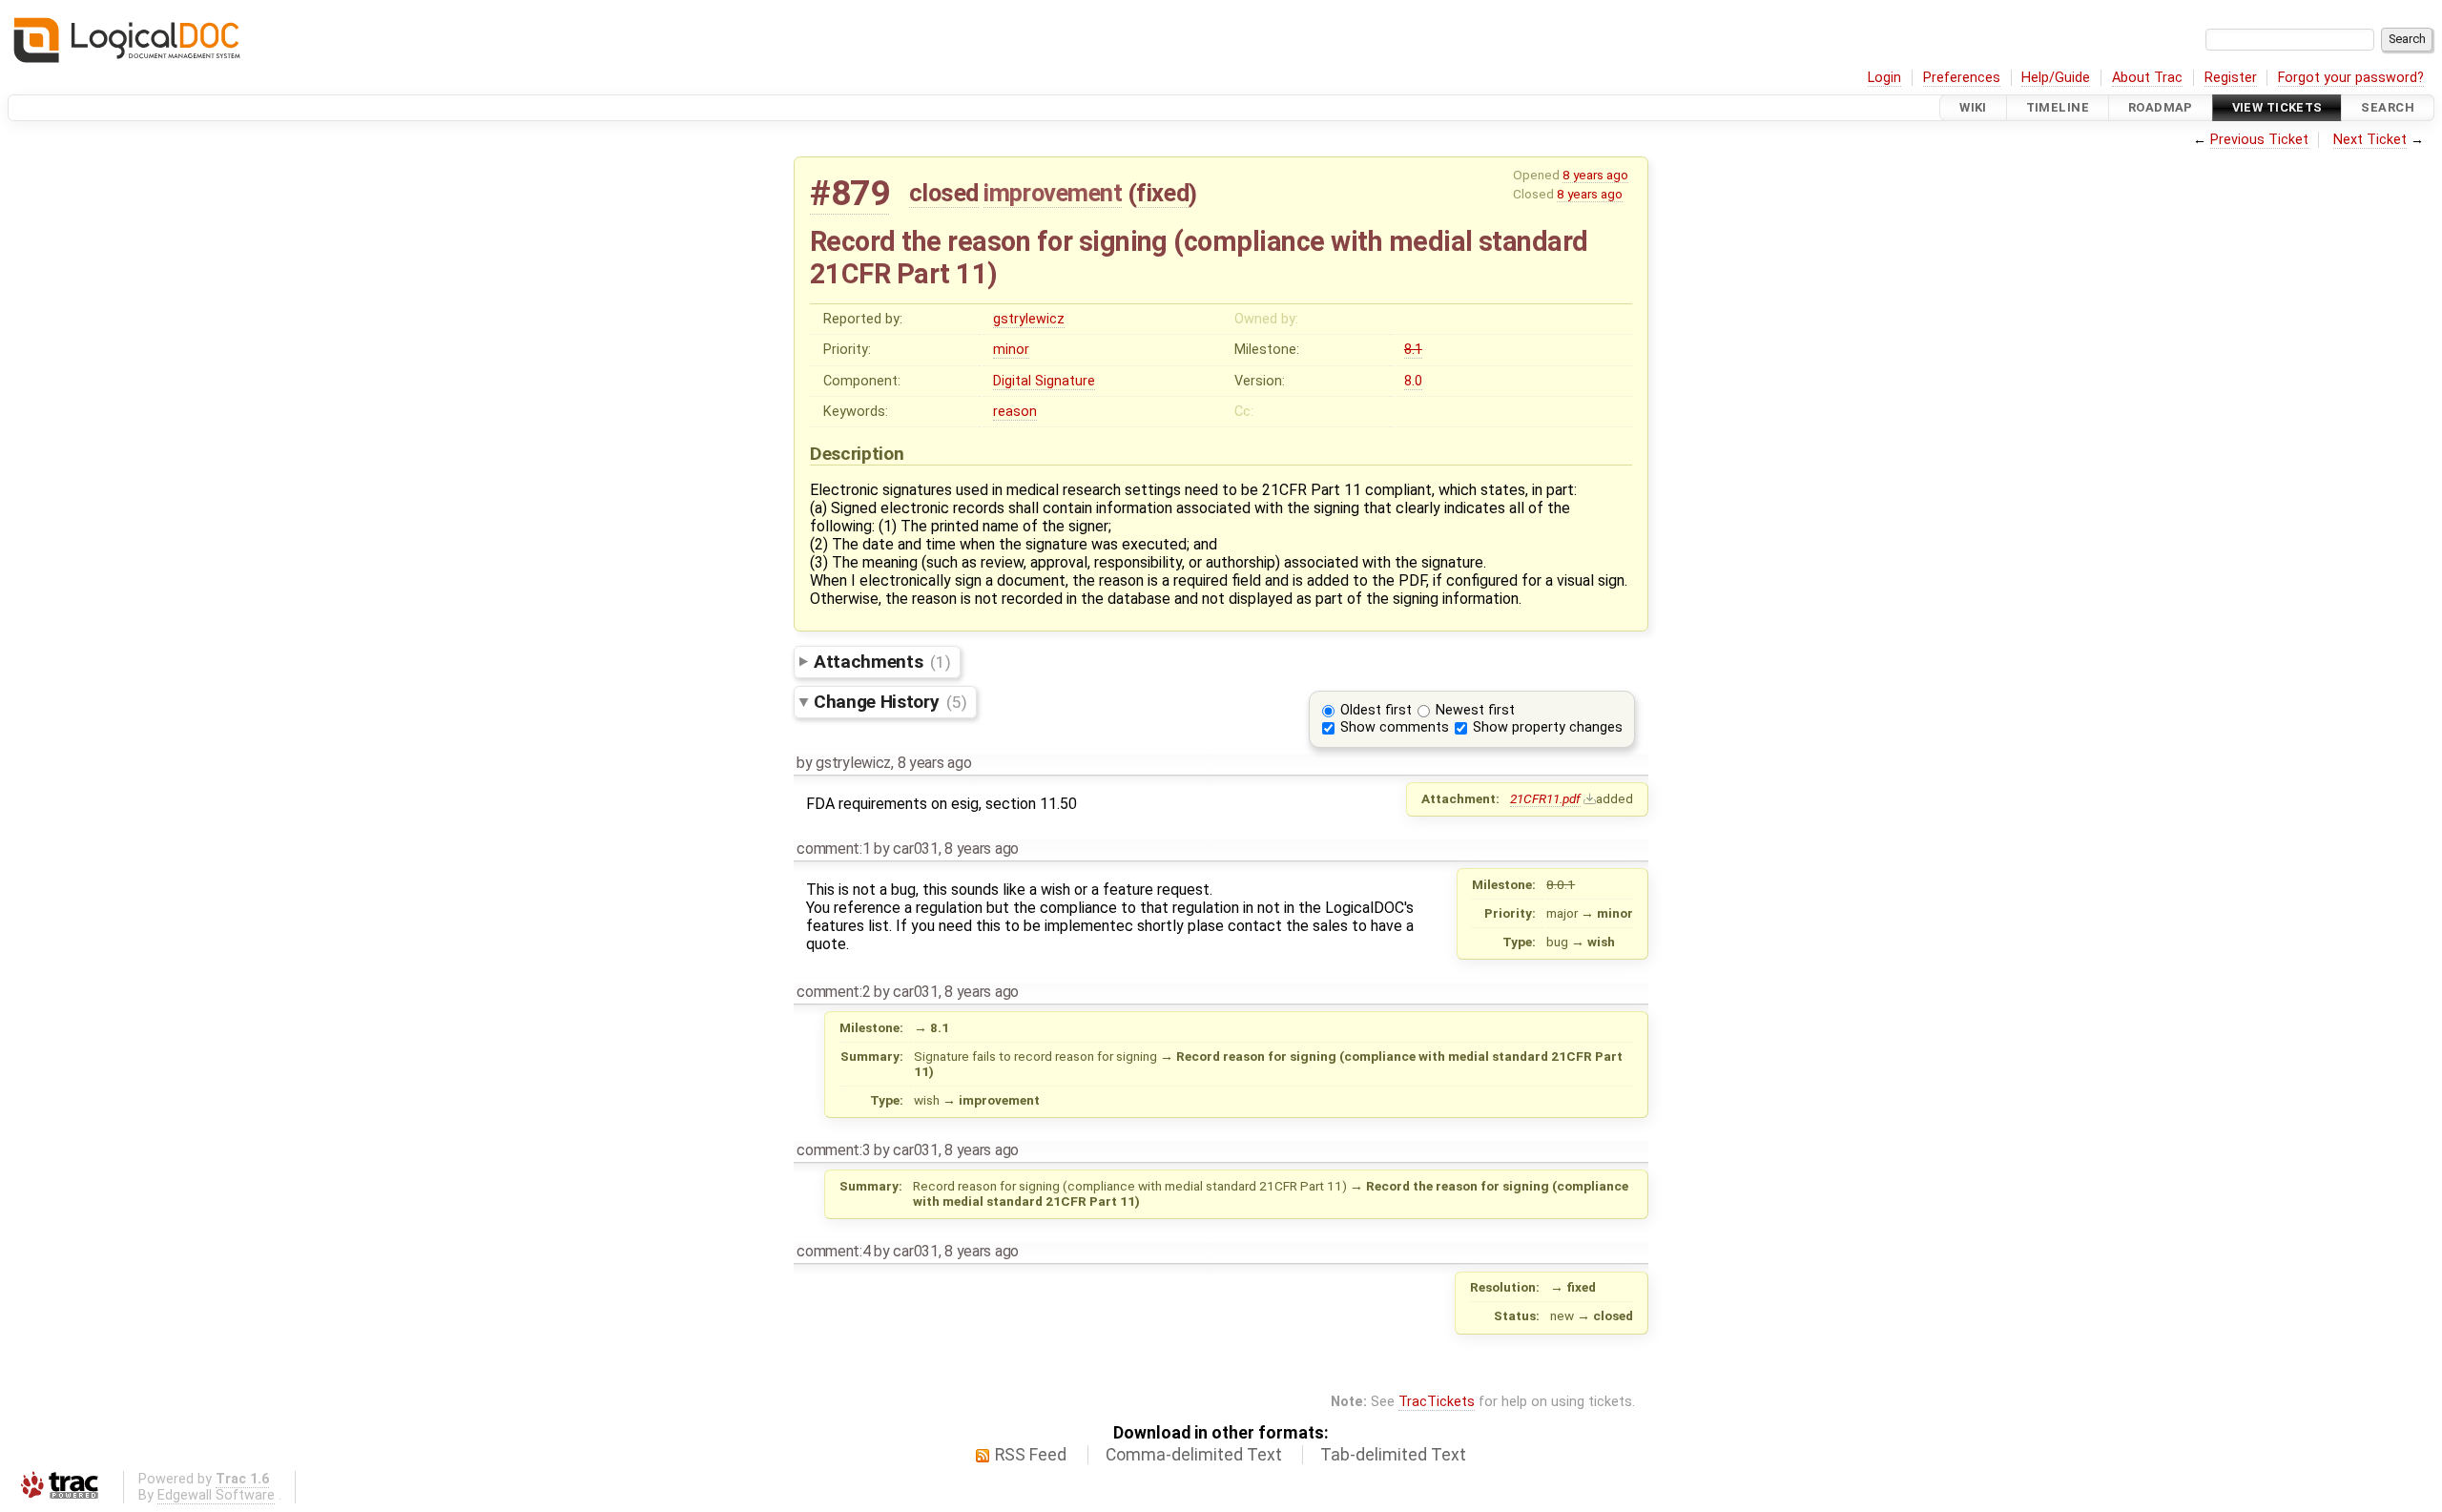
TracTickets (1437, 1402)
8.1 (1413, 350)
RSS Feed (1031, 1455)
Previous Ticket (2259, 140)
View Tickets (2277, 107)
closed (944, 193)
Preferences (1962, 78)
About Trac (2147, 78)
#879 (849, 193)
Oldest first (1376, 710)
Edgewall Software (216, 1495)
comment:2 (833, 992)
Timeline (2058, 107)
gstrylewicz (1029, 319)
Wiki (1973, 107)
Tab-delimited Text (1393, 1455)
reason (1015, 412)
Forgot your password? (2351, 78)
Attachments (882, 662)
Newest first (1475, 710)
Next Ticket (2370, 140)
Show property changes (1548, 727)
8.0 (1413, 381)
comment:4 (833, 1251)
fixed (1162, 193)
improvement (1053, 193)
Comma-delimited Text (1194, 1455)
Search (2388, 107)
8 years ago (1595, 175)
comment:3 (833, 1150)
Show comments (1395, 727)
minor (1011, 350)
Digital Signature (1044, 381)
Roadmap (2161, 107)
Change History (890, 702)
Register (2231, 78)
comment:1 (833, 849)
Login (1884, 78)
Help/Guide (2056, 78)
